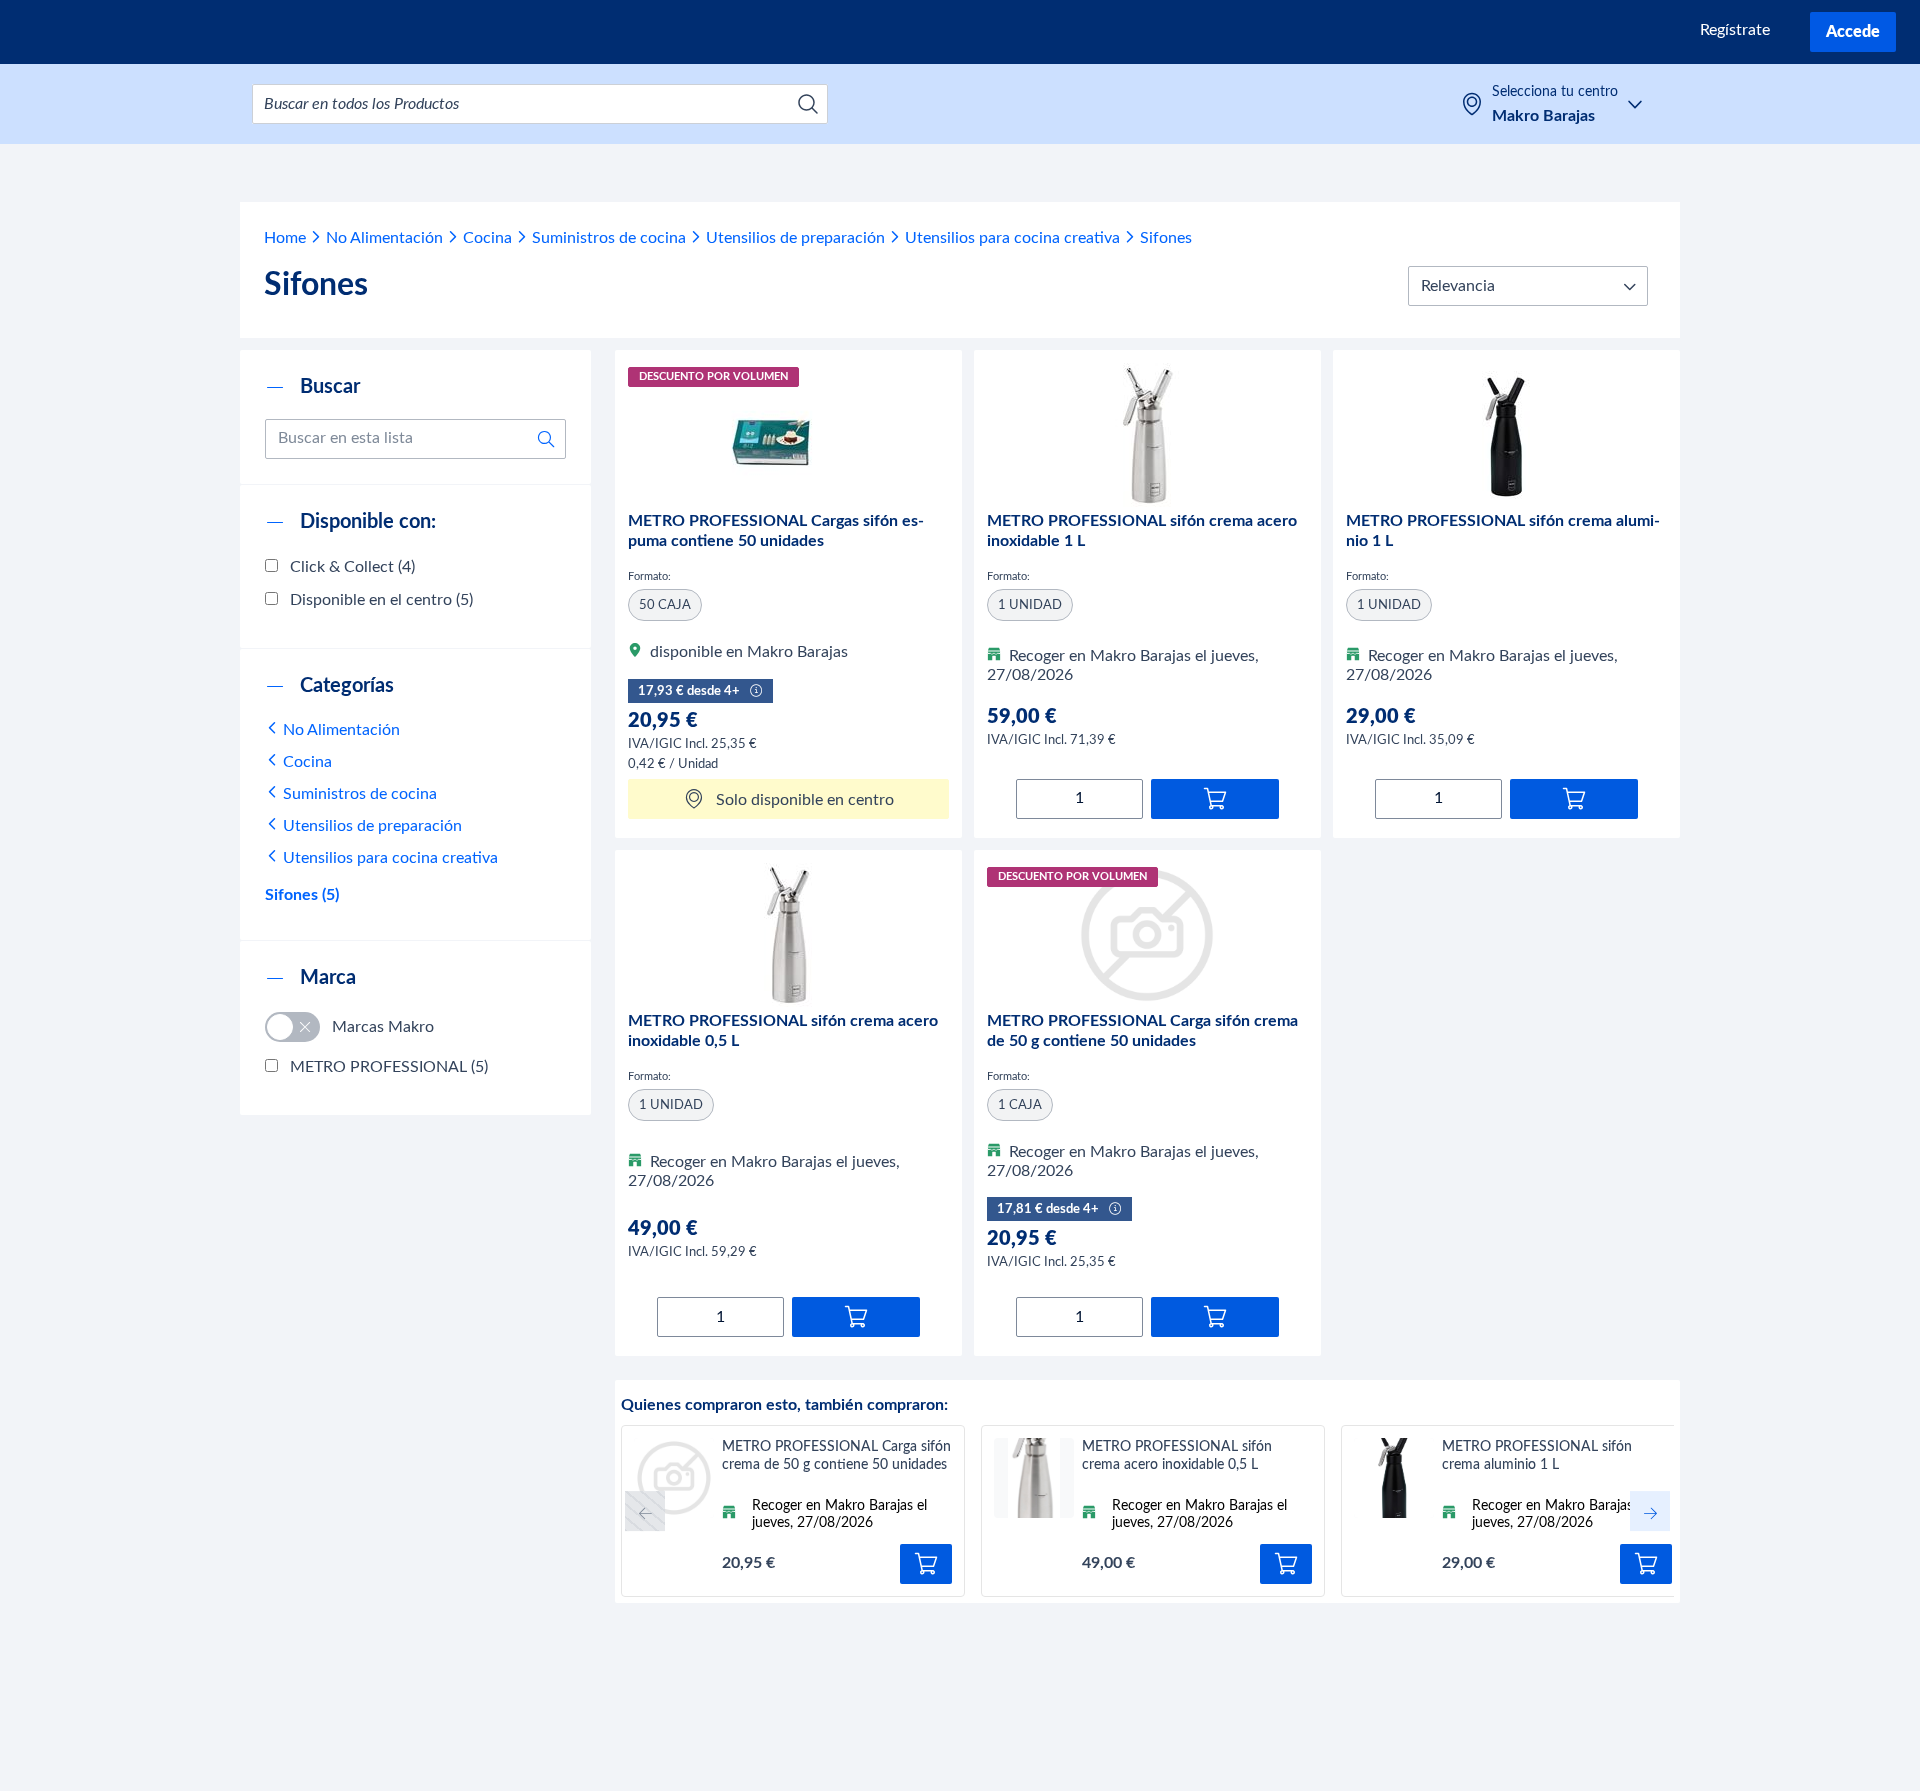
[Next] (1650, 1511)
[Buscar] (808, 104)
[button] (1528, 286)
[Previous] (645, 1511)
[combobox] (540, 104)
